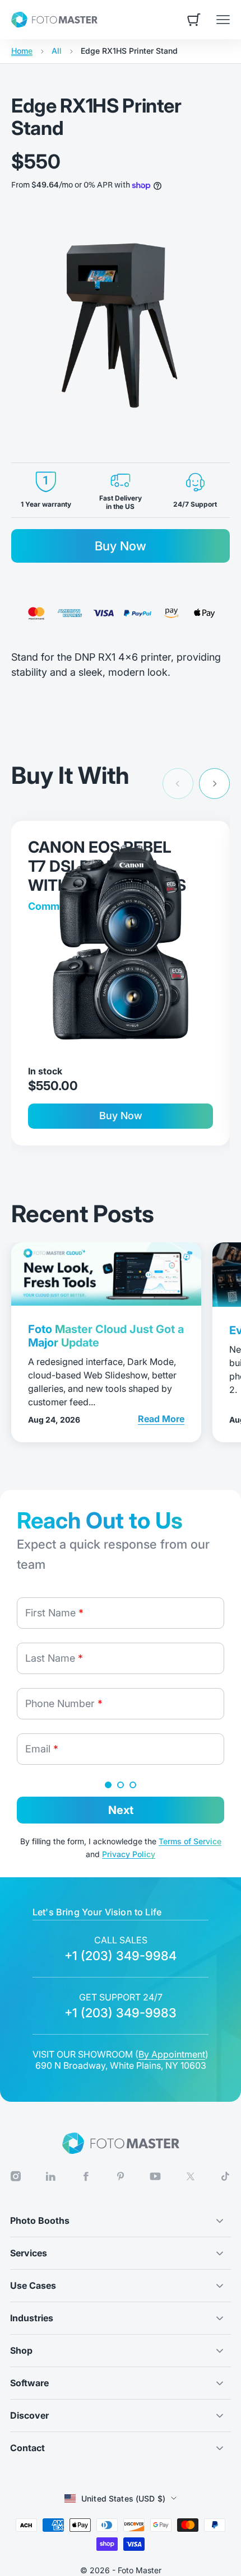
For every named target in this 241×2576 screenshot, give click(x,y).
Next (121, 1810)
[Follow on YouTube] (155, 2176)
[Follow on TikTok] (225, 2176)
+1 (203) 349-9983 (121, 2013)
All (57, 51)
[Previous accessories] (178, 784)
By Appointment (172, 2054)
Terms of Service (190, 1841)
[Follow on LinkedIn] (50, 2177)
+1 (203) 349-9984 (121, 1956)
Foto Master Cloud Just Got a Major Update (106, 1336)
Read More (161, 1418)
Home (22, 51)
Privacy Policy (129, 1854)
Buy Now (121, 546)
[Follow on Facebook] (86, 2177)
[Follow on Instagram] (16, 2177)
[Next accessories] (214, 784)
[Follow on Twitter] (191, 2177)
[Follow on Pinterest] (121, 2177)
